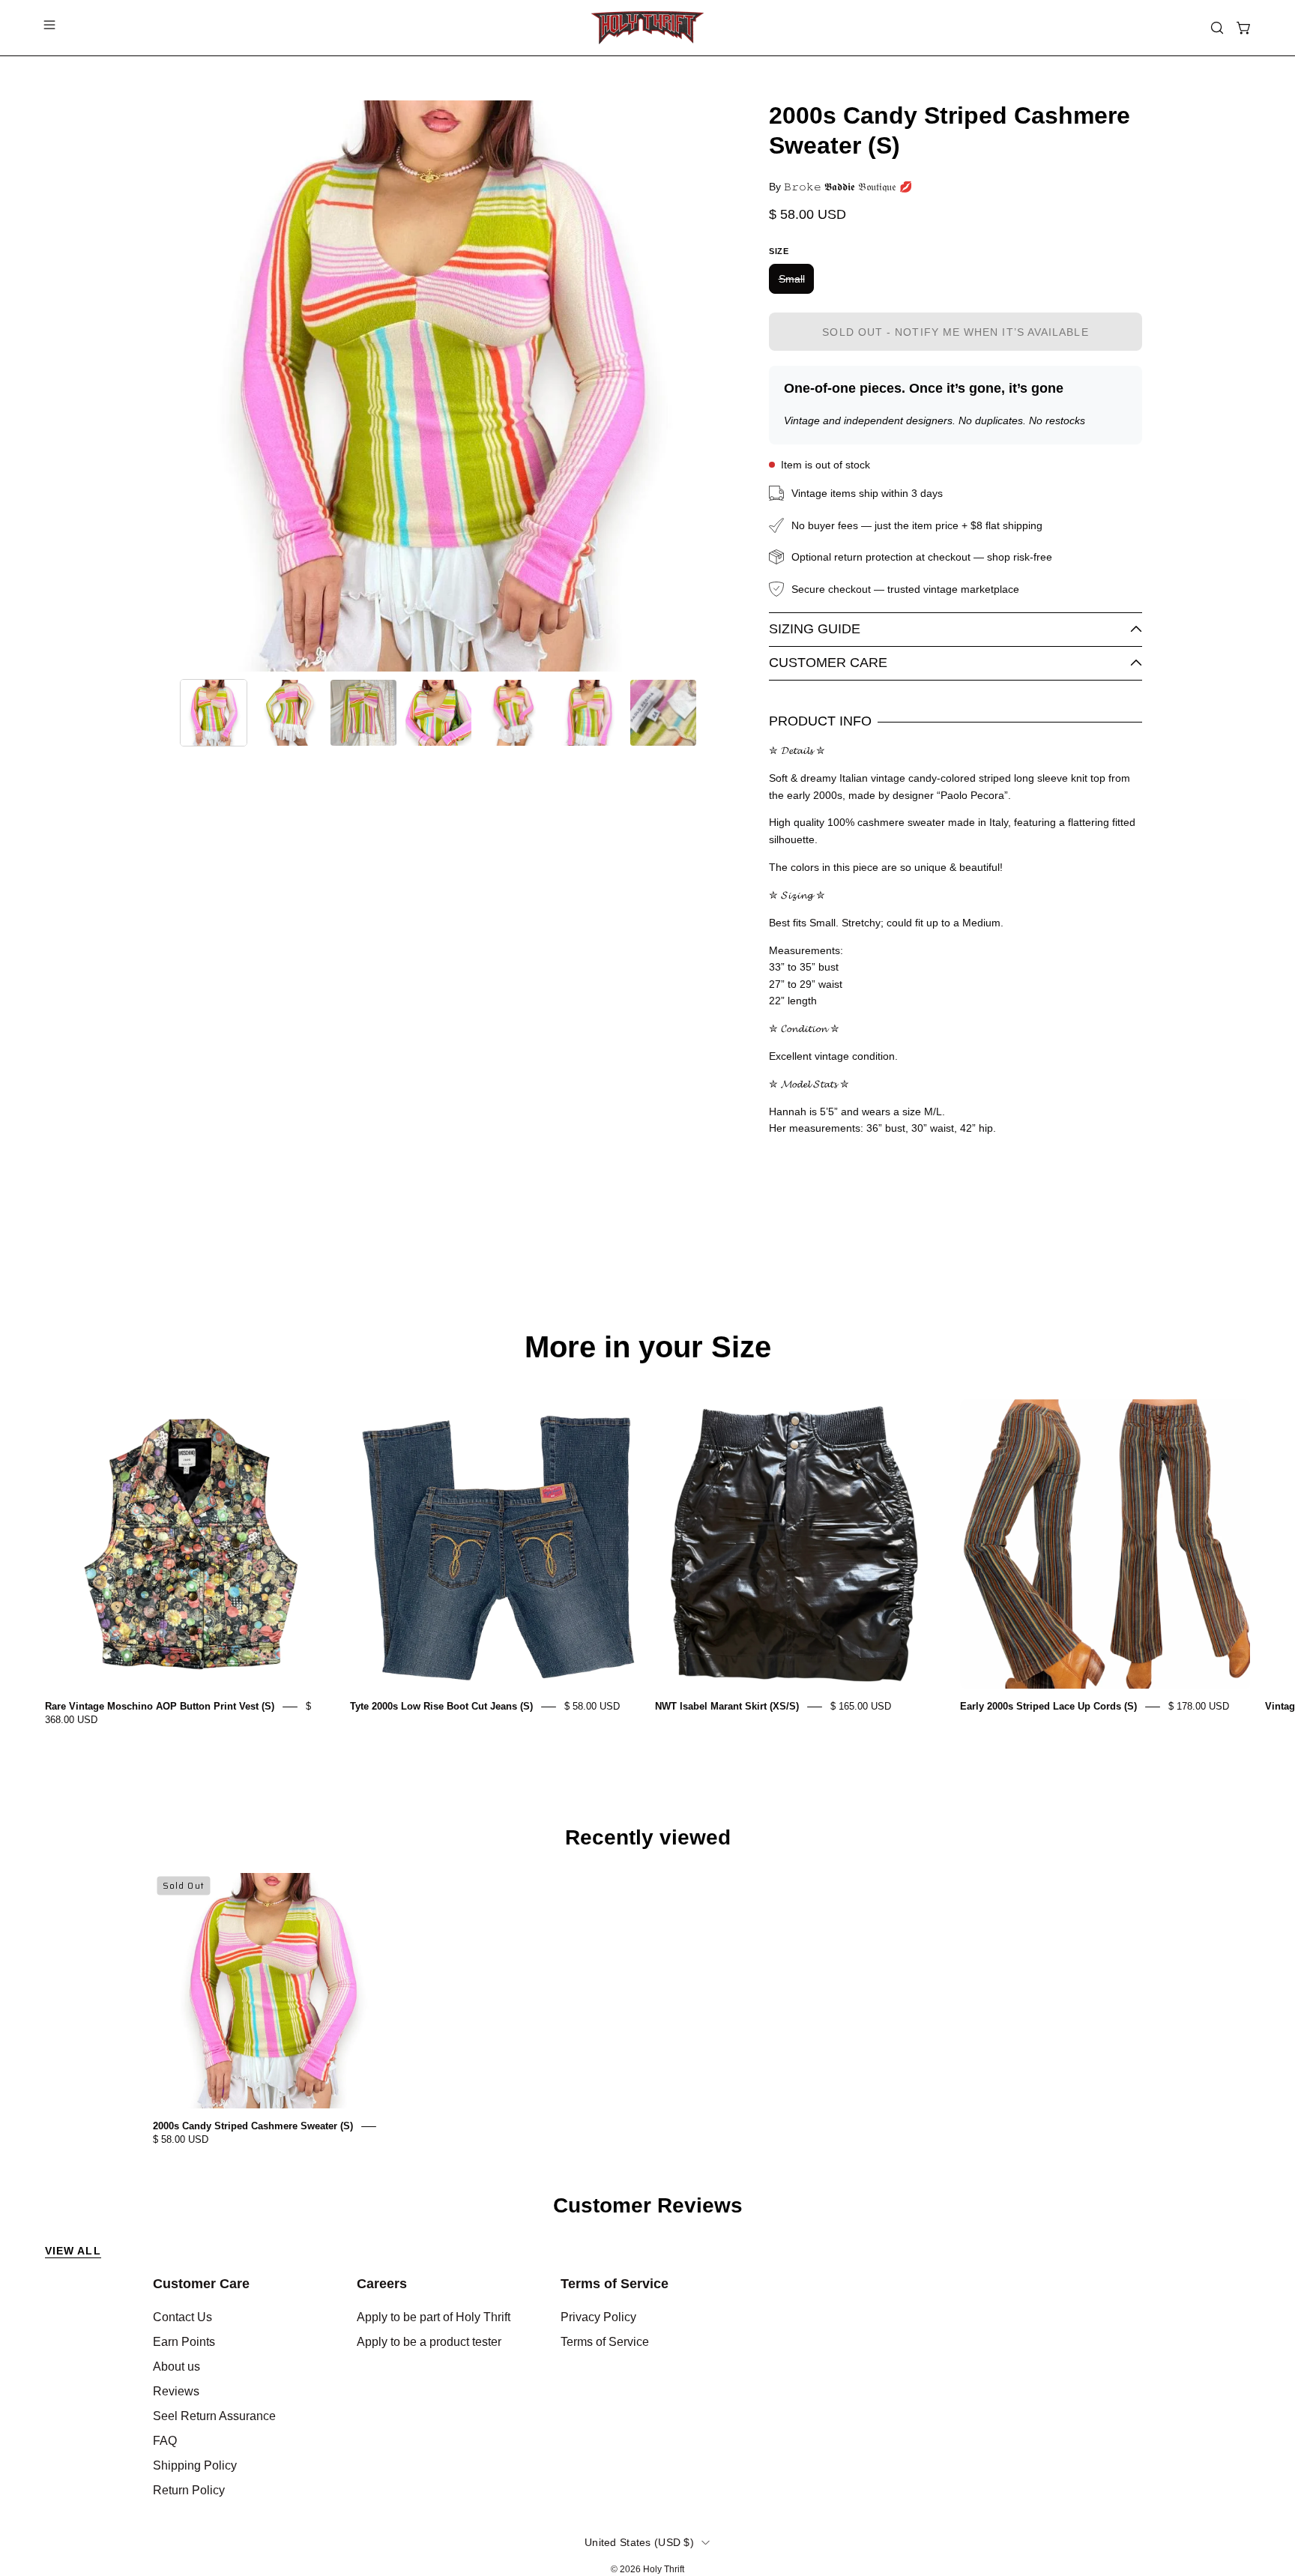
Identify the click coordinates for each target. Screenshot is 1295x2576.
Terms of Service (615, 2284)
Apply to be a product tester (429, 2342)
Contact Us (182, 2317)
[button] (1217, 28)
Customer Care (828, 663)
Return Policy (189, 2490)
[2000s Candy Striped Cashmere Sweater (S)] (214, 713)
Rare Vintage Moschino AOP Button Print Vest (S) (160, 1706)
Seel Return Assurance (214, 2416)
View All (73, 2251)
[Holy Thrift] (647, 28)
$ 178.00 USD (1199, 1706)
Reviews (176, 2391)
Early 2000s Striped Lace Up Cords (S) (1048, 1706)
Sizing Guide (815, 629)
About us (176, 2367)
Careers (382, 2284)
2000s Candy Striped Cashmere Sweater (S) (253, 2126)
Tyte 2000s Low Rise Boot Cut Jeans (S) (441, 1706)
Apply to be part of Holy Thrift (434, 2317)
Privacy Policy (598, 2317)
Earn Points (184, 2342)
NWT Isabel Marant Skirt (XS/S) (727, 1706)
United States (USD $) (639, 2542)
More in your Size (648, 1347)
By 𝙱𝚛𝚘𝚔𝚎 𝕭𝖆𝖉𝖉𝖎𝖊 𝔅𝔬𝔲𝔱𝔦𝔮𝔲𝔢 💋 (840, 187)
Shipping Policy (195, 2465)
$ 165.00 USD (861, 1706)
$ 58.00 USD (592, 1706)
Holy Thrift (664, 2569)
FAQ (165, 2441)
